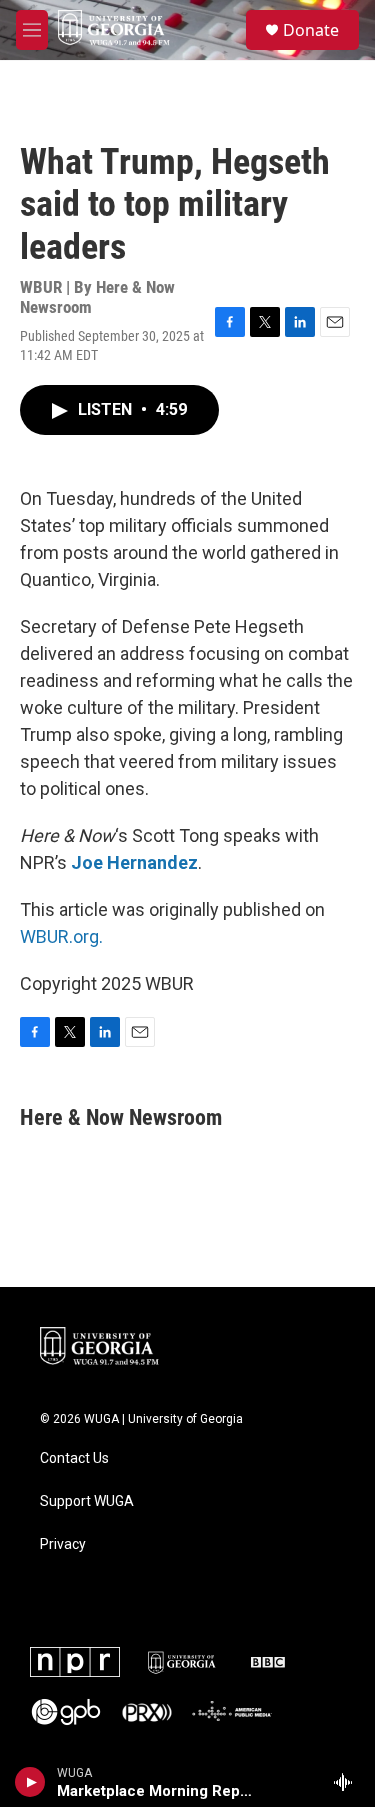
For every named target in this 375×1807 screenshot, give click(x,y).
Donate (311, 30)
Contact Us (74, 1458)
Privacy (63, 1544)
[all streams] (348, 1782)
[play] (30, 1782)
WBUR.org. (61, 936)
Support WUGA (87, 1501)
